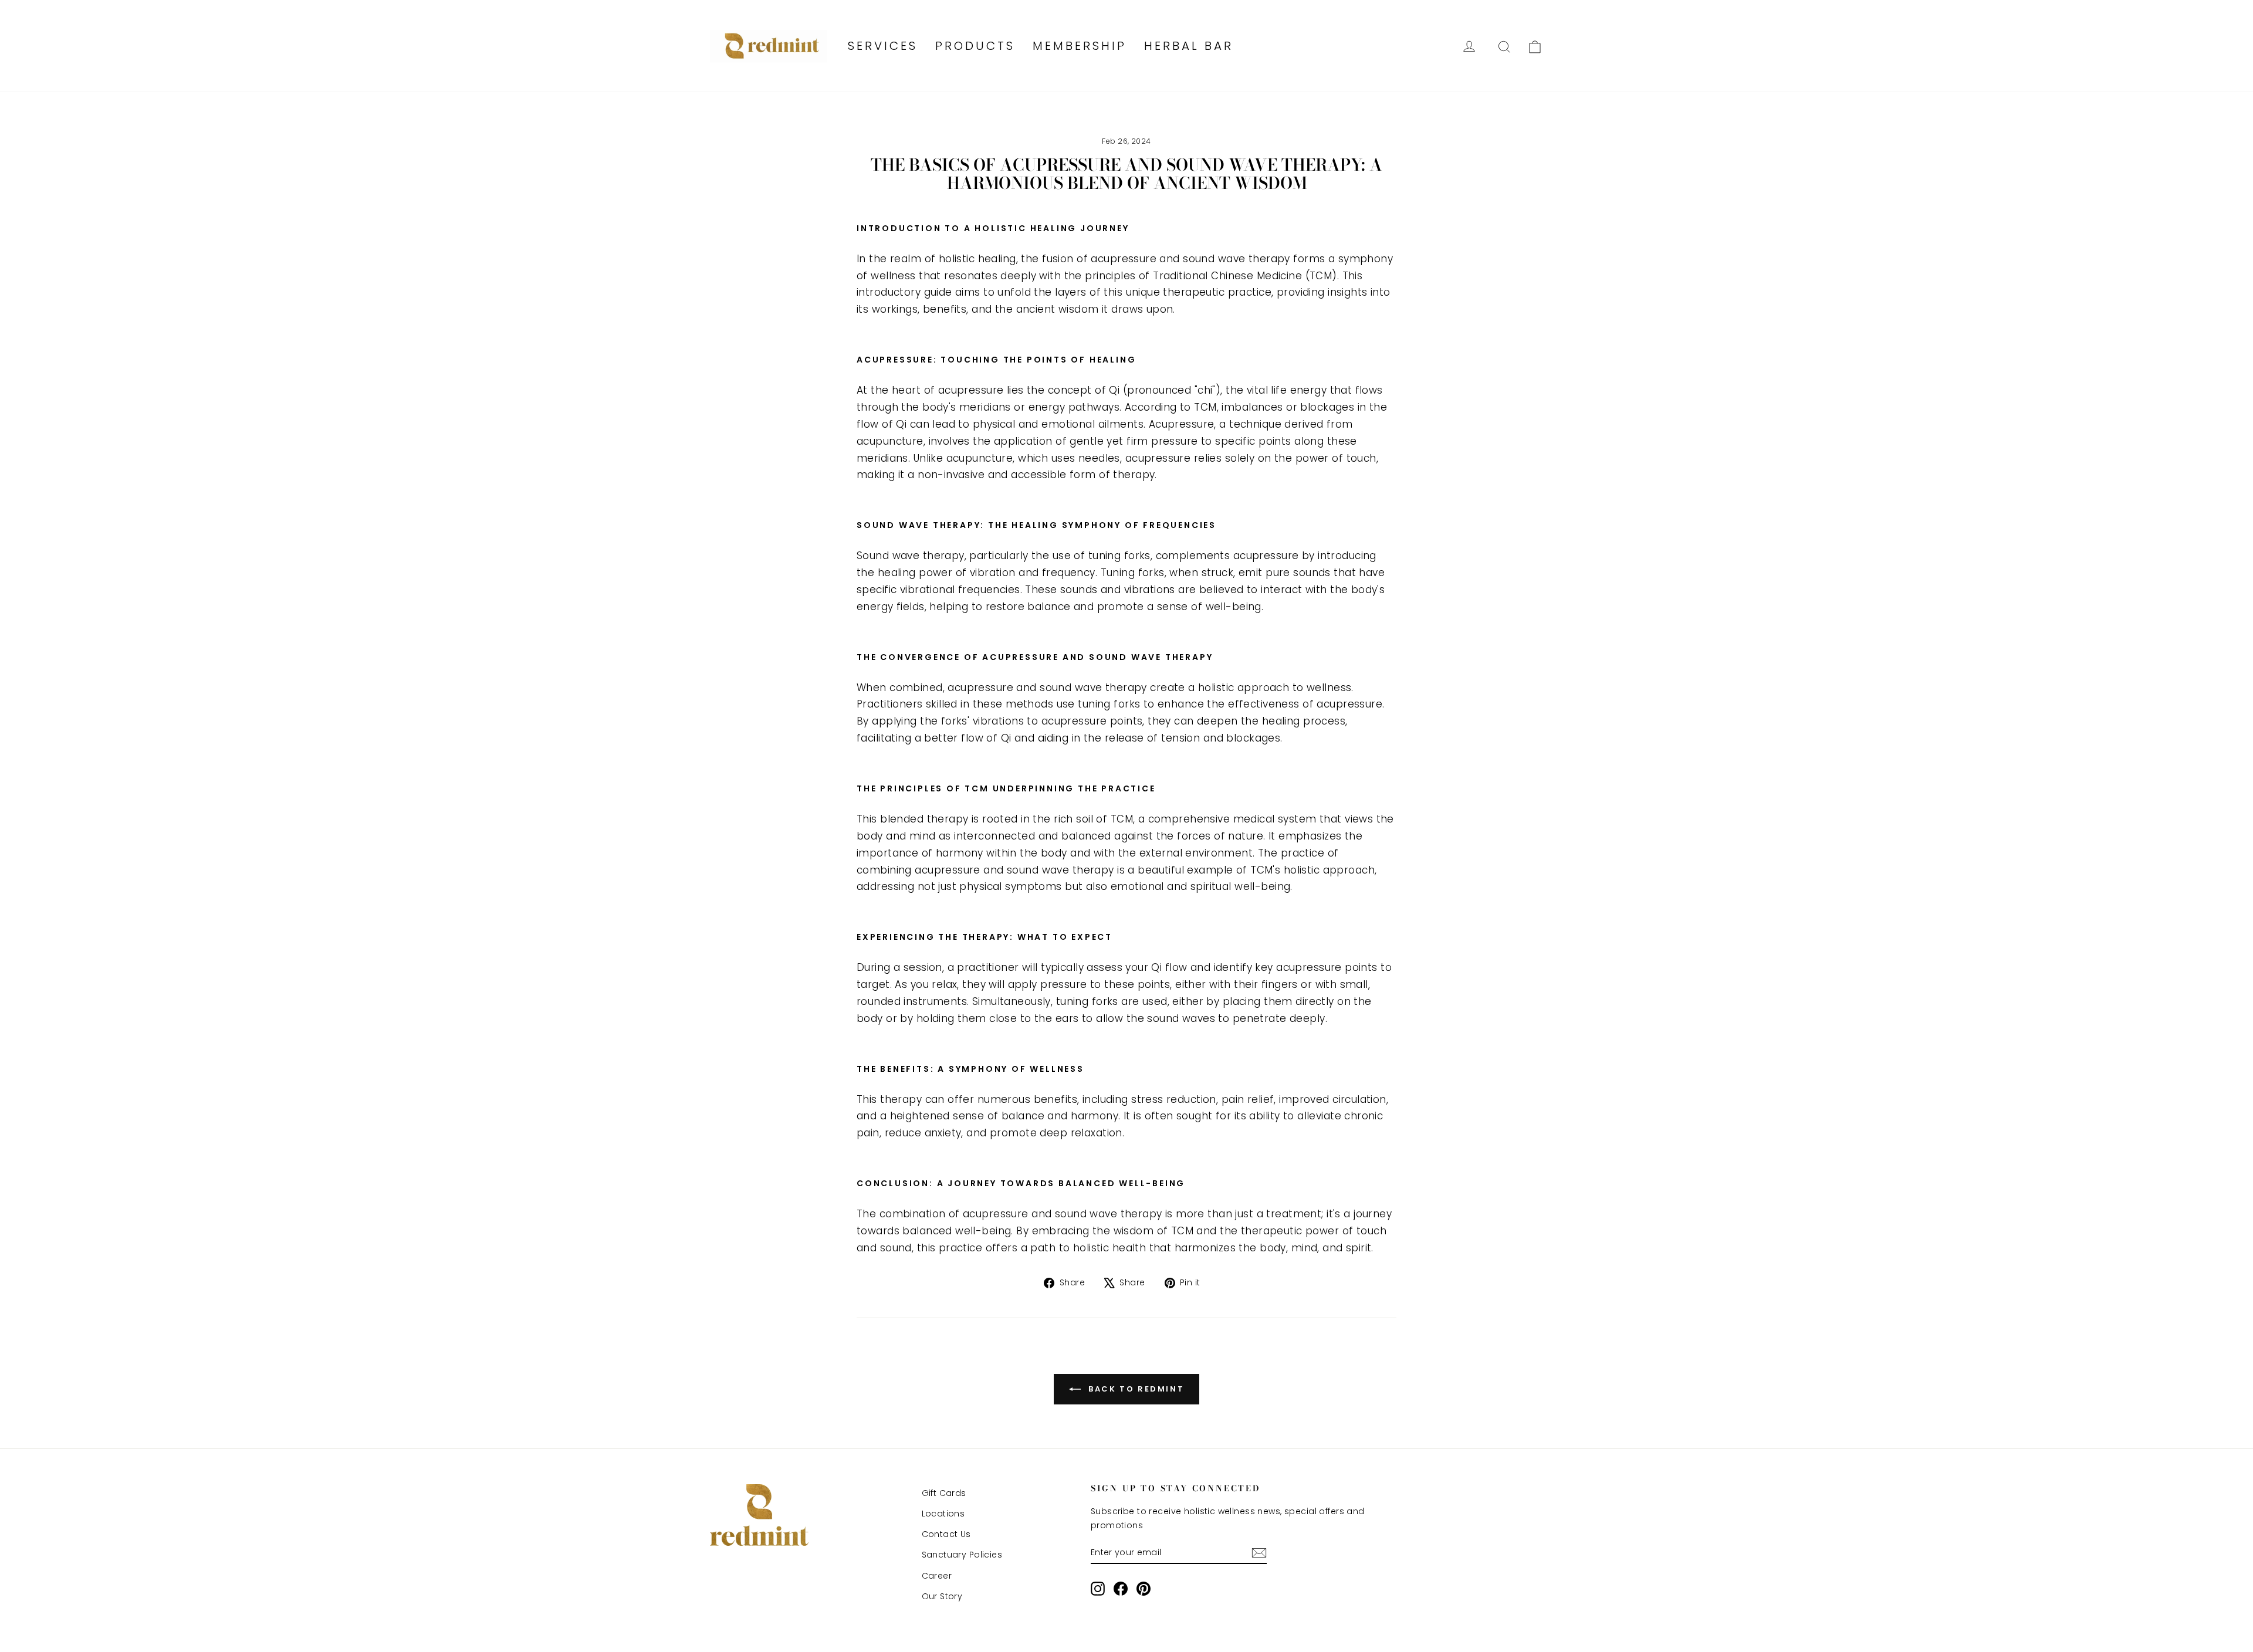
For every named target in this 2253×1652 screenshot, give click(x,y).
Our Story (942, 1596)
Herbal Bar (1189, 46)
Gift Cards (944, 1493)
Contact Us (946, 1534)
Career (937, 1576)
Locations (943, 1514)
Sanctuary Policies (962, 1555)
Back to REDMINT (1135, 1388)
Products (975, 46)
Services (883, 46)
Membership (1080, 46)
